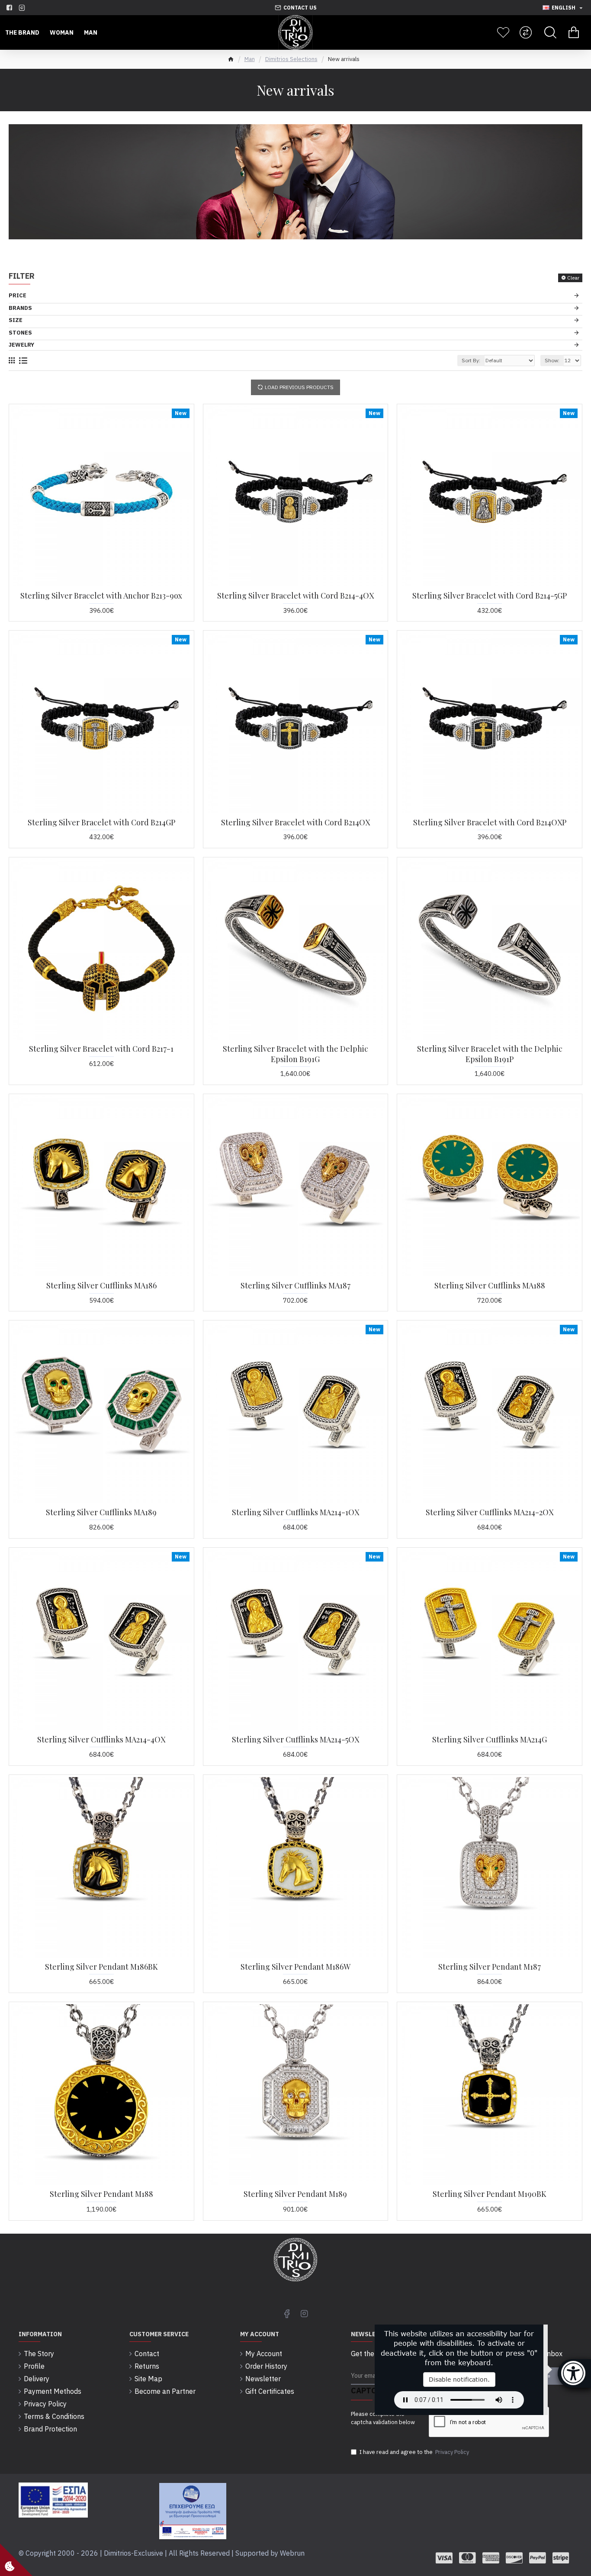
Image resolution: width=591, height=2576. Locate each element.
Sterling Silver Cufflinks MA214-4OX (101, 1740)
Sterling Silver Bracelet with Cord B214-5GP (490, 596)
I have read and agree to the (414, 2452)
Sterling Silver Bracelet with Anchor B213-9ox (101, 596)
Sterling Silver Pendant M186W (295, 1967)
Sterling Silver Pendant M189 (295, 2194)
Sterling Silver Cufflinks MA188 (490, 1286)
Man (250, 59)
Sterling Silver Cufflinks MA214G (490, 1740)
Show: (552, 360)
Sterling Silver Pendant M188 (101, 2194)
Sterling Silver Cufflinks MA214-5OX (295, 1740)
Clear (573, 278)
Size (16, 320)
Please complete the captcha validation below (383, 2418)
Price (18, 295)
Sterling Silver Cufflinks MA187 (295, 1286)
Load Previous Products (299, 387)
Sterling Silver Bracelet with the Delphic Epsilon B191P (490, 1054)
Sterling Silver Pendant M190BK (490, 2194)
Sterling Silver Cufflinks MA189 (101, 1512)
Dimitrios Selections (291, 59)
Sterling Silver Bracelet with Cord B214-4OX (295, 596)
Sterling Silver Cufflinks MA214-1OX (295, 1512)
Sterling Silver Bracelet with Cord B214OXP (490, 823)
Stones (20, 333)
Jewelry (21, 345)
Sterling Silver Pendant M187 (490, 1967)
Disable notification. (459, 2379)
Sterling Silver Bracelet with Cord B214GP (101, 823)
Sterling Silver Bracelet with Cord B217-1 (101, 1049)
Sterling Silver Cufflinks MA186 (101, 1286)
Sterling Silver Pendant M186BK (101, 1967)
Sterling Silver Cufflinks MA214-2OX (490, 1512)
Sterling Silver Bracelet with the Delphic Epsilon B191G (295, 1054)
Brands (20, 308)
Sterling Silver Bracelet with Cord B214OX (295, 823)
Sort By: (471, 360)
